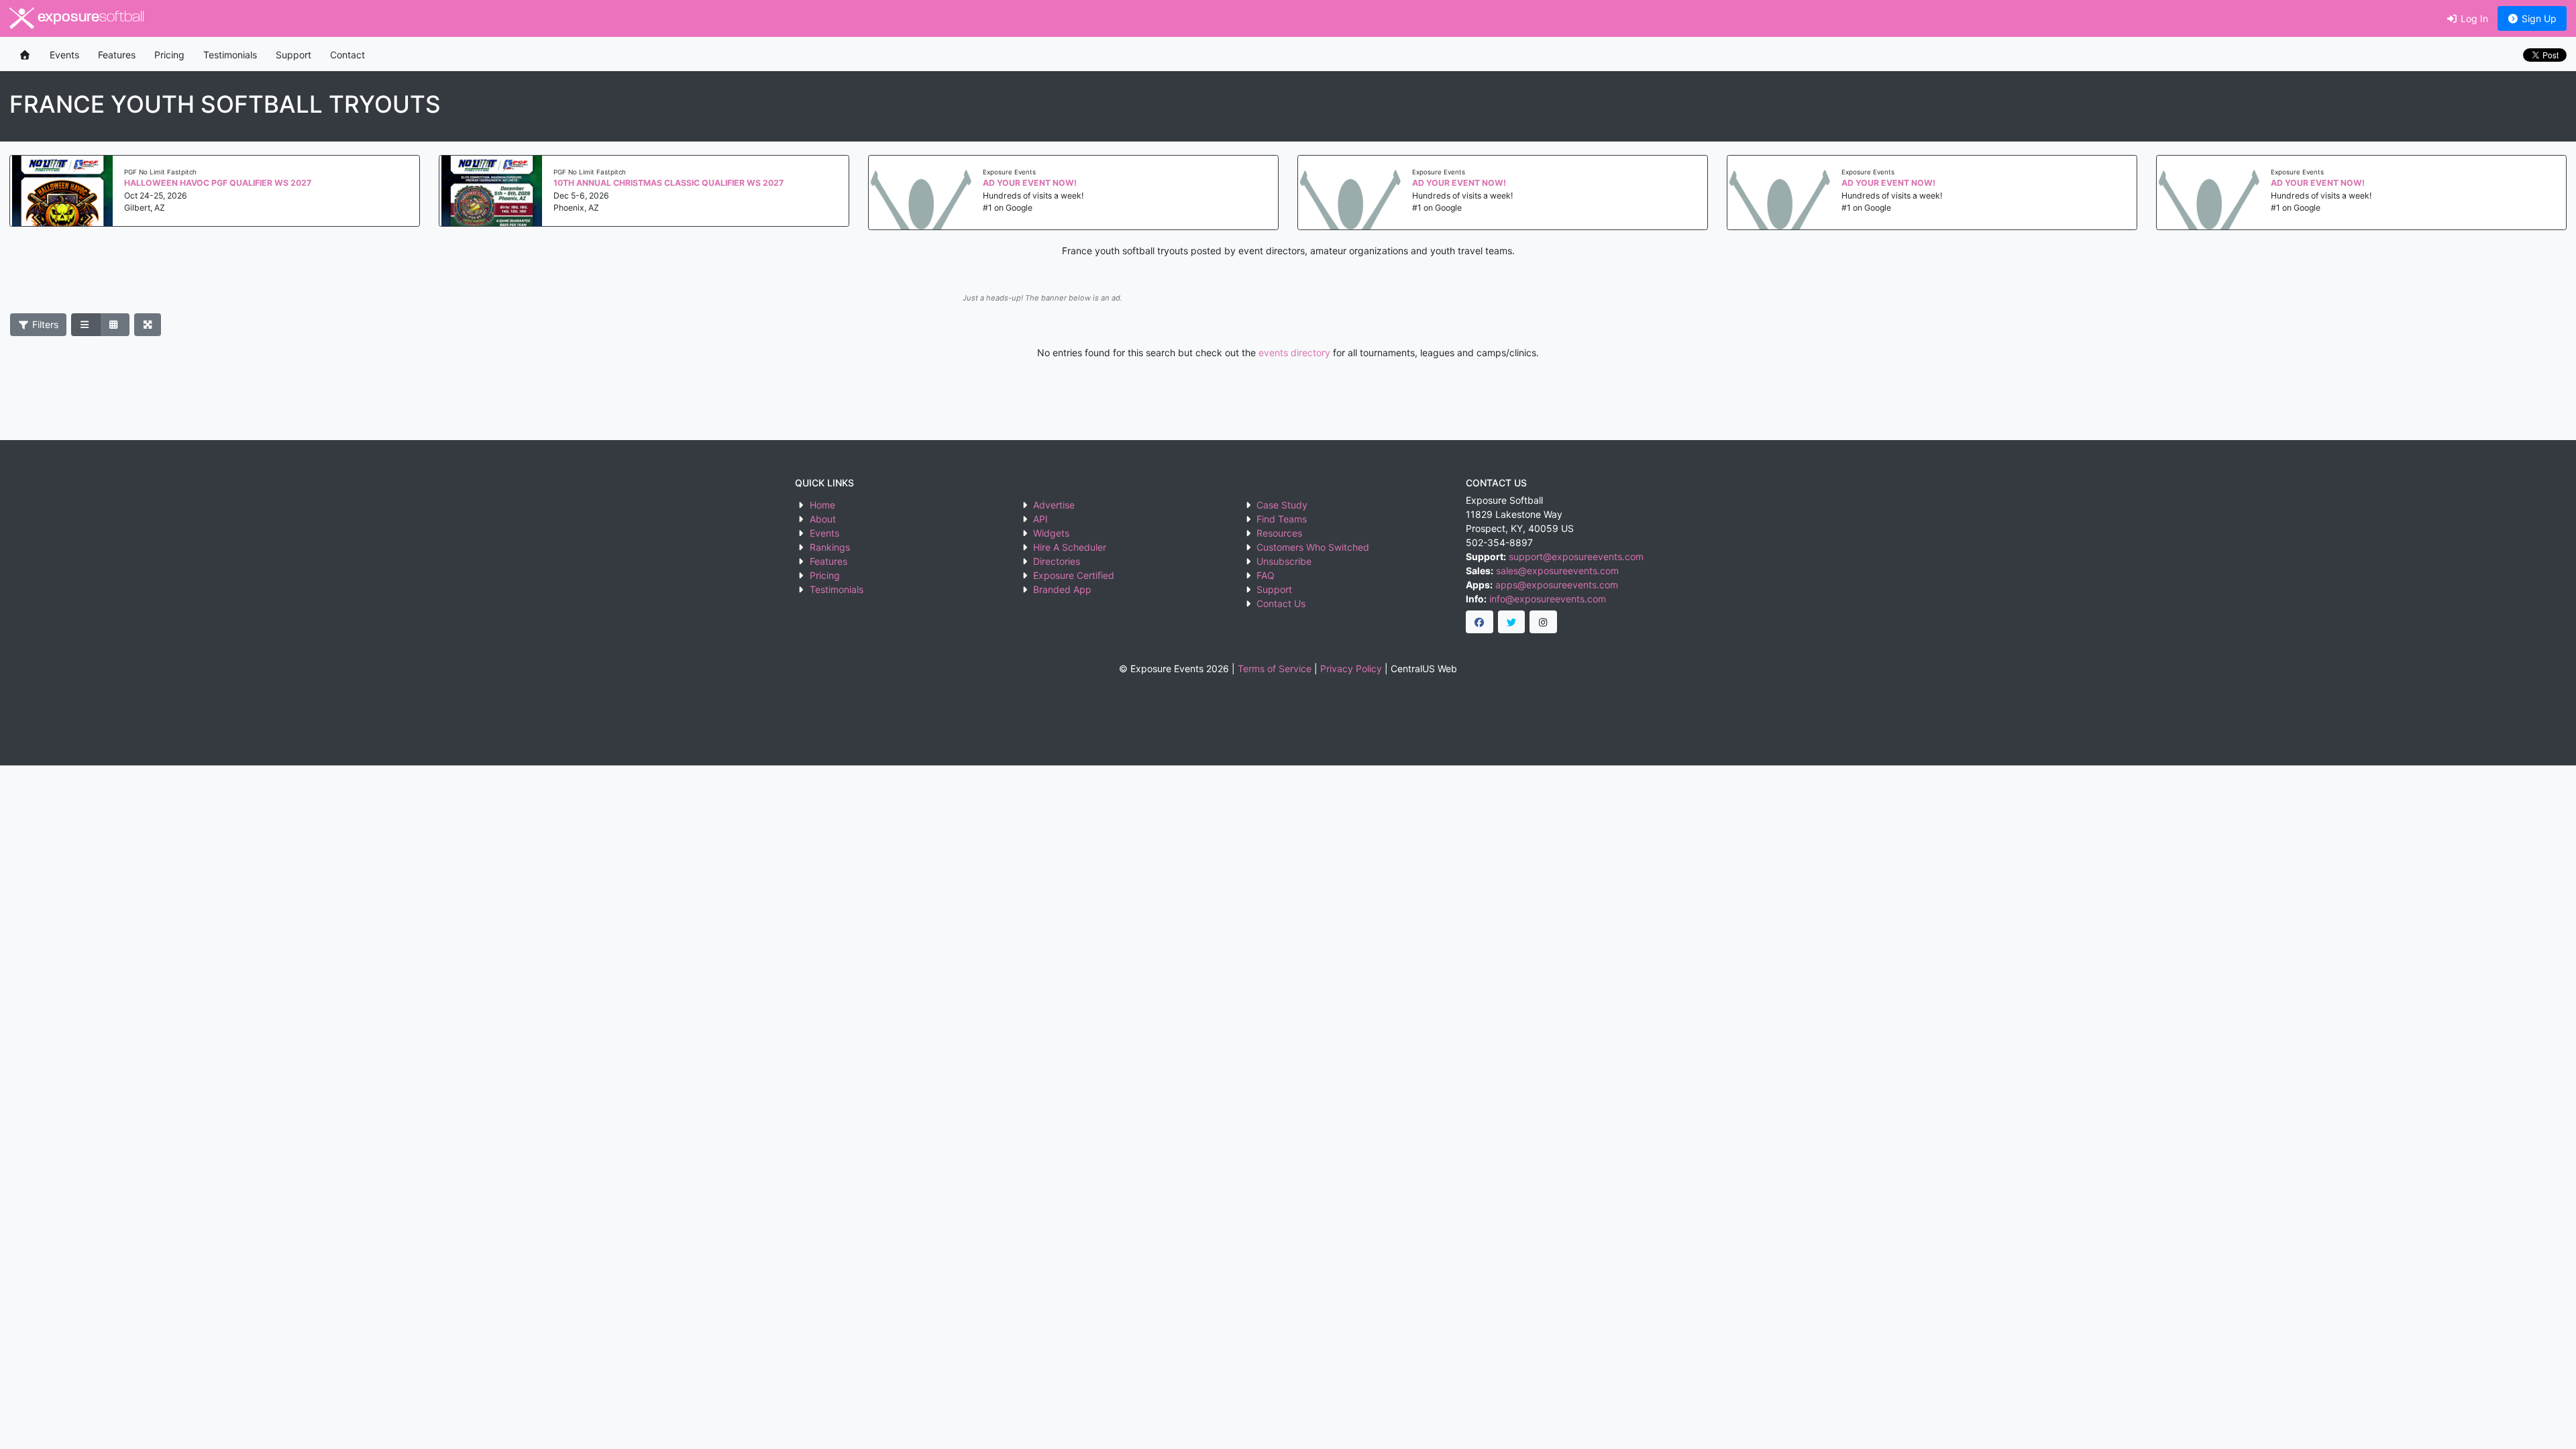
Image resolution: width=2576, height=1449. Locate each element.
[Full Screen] (148, 325)
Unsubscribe (1284, 561)
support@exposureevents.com (1576, 556)
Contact (347, 55)
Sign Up (2538, 18)
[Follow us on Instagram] (1543, 622)
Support (293, 55)
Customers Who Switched (1313, 547)
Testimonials (230, 55)
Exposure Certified (1074, 575)
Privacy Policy (1351, 668)
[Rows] (86, 325)
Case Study (1282, 505)
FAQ (1266, 575)
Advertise (1054, 505)
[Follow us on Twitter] (1512, 622)
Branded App (1062, 589)
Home (822, 505)
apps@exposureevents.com (1557, 585)
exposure (89, 18)
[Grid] (115, 325)
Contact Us (1281, 603)
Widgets (1051, 533)
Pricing (169, 55)
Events (64, 55)
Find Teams (1282, 519)
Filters (44, 324)
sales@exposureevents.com (1557, 571)
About (823, 519)
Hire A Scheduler (1070, 547)
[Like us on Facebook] (1480, 622)
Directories (1057, 561)
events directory (1294, 353)
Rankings (830, 547)
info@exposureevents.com (1548, 599)
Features (117, 55)
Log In (2473, 18)
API (1040, 519)
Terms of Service (1275, 668)
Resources (1279, 533)
